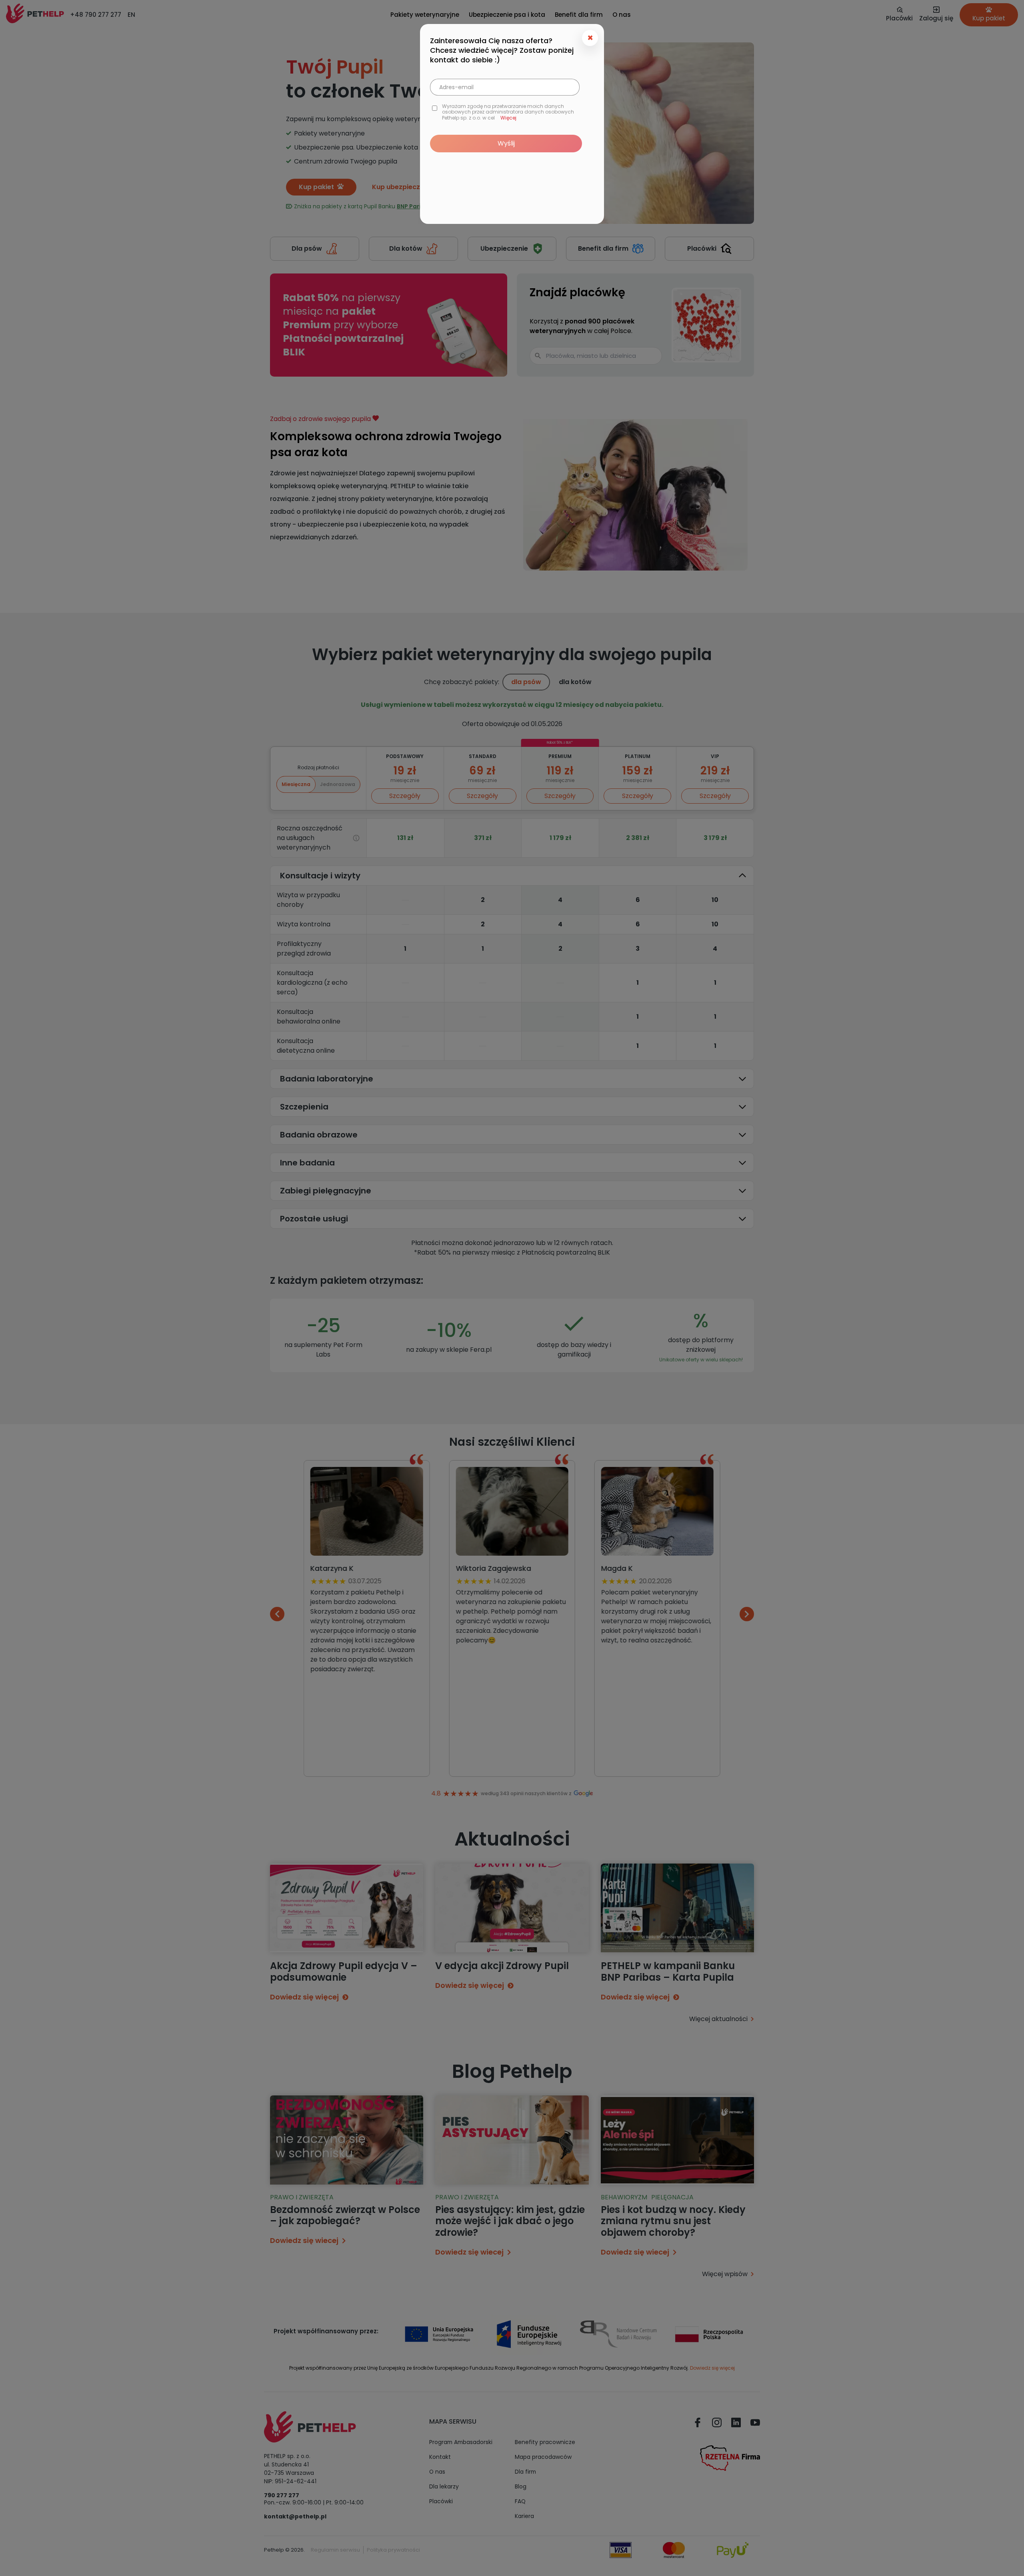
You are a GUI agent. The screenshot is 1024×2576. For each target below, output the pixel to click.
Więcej (508, 118)
